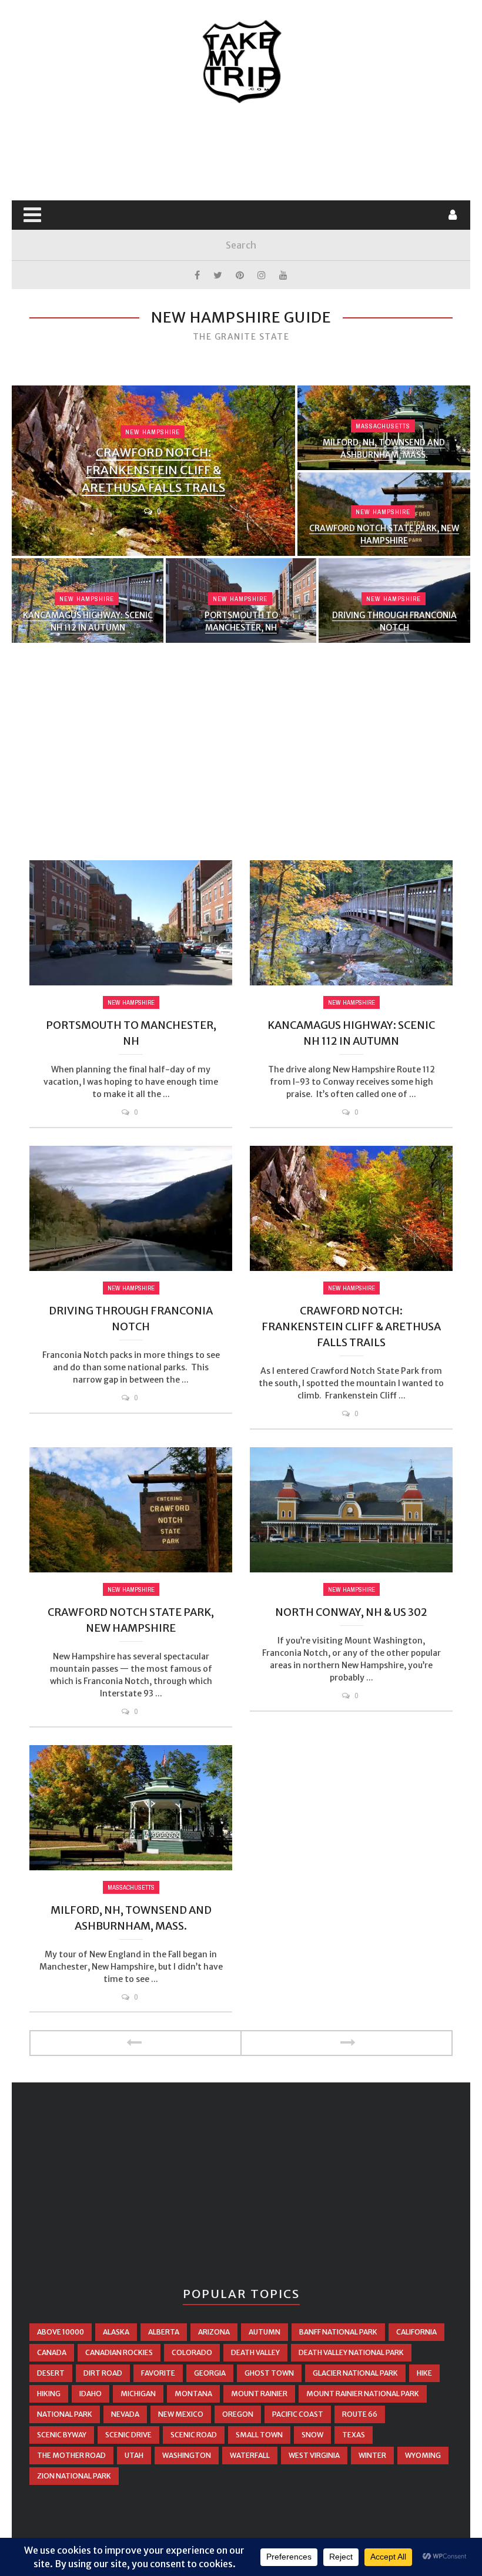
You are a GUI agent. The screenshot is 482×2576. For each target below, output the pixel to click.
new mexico (181, 2414)
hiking (49, 2394)
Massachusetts (383, 426)
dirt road (103, 2373)
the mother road (71, 2455)
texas (354, 2435)
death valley (255, 2352)
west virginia (314, 2455)
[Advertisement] (243, 153)
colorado (192, 2352)
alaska (116, 2332)
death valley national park (351, 2352)
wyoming (423, 2455)
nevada (125, 2414)
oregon (238, 2414)
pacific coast (298, 2414)
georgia (210, 2373)
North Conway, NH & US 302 (351, 1612)
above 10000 (61, 2332)
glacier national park (355, 2373)
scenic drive (128, 2435)
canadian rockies (119, 2352)
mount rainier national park (363, 2394)
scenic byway (62, 2435)
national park (65, 2414)
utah (134, 2455)
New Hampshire (153, 432)
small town (259, 2435)
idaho (91, 2394)
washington (187, 2455)
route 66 (360, 2414)
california (416, 2332)
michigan (138, 2394)
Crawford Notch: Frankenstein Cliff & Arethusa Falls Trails (153, 470)
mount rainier (259, 2394)
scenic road (194, 2435)
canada (52, 2352)
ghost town (269, 2373)
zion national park (74, 2476)
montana (193, 2394)
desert (51, 2373)
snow (312, 2435)
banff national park (338, 2332)
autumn (265, 2332)
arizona (214, 2332)
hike (424, 2373)
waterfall (250, 2455)
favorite (158, 2373)
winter (372, 2455)
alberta (164, 2332)
